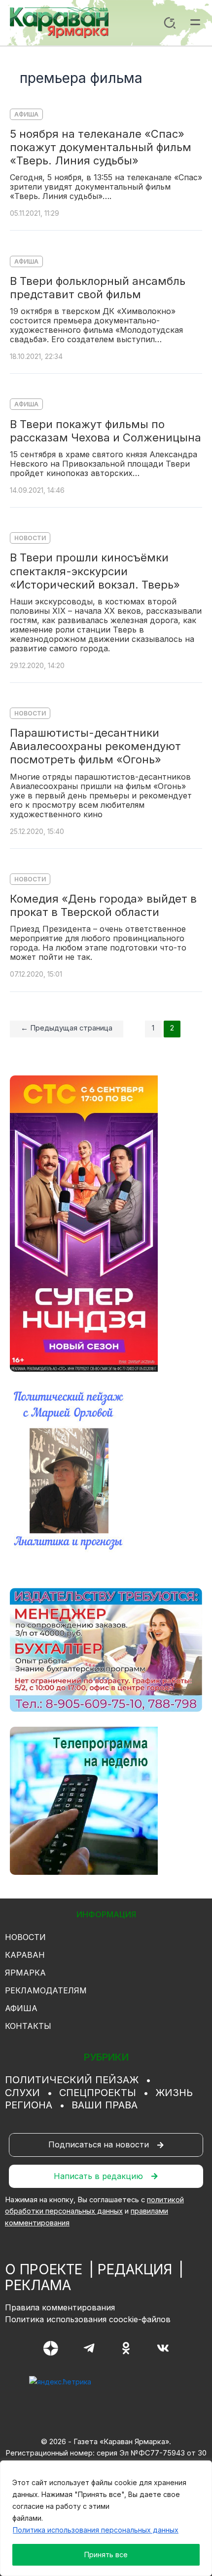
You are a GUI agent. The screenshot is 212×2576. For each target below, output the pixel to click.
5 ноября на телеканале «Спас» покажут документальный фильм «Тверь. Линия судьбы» (101, 147)
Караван (25, 1955)
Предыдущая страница (67, 1028)
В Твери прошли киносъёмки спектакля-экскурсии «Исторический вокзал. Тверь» (95, 571)
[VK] (163, 2348)
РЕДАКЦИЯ (135, 2269)
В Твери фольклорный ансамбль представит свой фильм (98, 288)
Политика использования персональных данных (96, 2530)
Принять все (106, 2555)
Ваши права (105, 2105)
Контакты (28, 2026)
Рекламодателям (46, 1990)
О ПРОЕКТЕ (44, 2269)
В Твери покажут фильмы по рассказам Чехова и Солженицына (106, 431)
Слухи (22, 2093)
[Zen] (51, 2348)
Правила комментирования (60, 2307)
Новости (30, 538)
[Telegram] (89, 2348)
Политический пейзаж (72, 2080)
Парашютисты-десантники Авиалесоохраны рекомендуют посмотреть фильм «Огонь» (95, 746)
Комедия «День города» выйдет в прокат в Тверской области (103, 905)
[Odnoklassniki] (126, 2348)
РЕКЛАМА (38, 2285)
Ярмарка (25, 1973)
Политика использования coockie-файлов (88, 2319)
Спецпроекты (98, 2093)
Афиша (26, 114)
